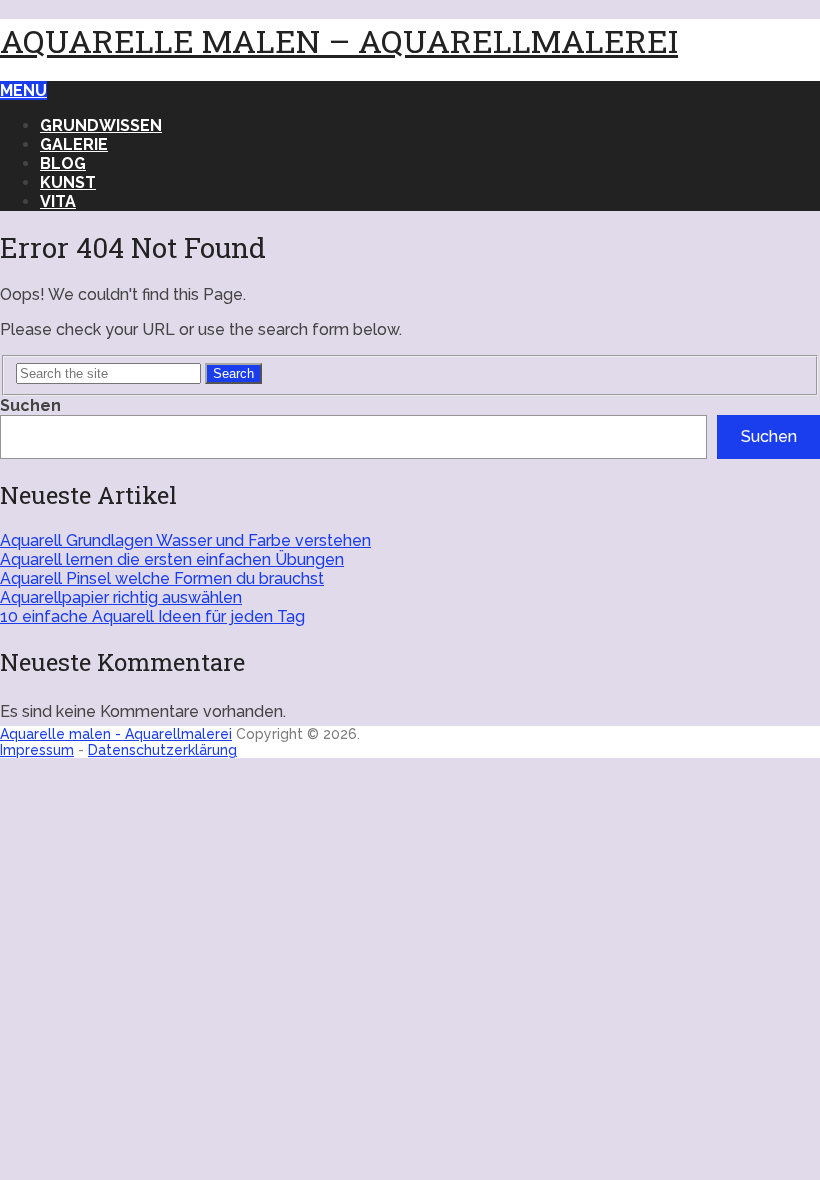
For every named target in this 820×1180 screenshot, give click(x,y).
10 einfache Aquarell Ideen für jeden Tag (152, 616)
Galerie (74, 144)
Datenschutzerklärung (162, 750)
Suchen (30, 405)
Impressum (37, 750)
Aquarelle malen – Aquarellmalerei (339, 40)
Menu (23, 90)
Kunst (68, 182)
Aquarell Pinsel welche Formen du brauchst (162, 578)
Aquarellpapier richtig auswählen (121, 597)
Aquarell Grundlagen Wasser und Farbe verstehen (185, 540)
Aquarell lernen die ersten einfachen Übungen (172, 559)
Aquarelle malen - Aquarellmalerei (116, 734)
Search (233, 373)
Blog (63, 163)
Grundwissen (101, 125)
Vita (58, 201)
